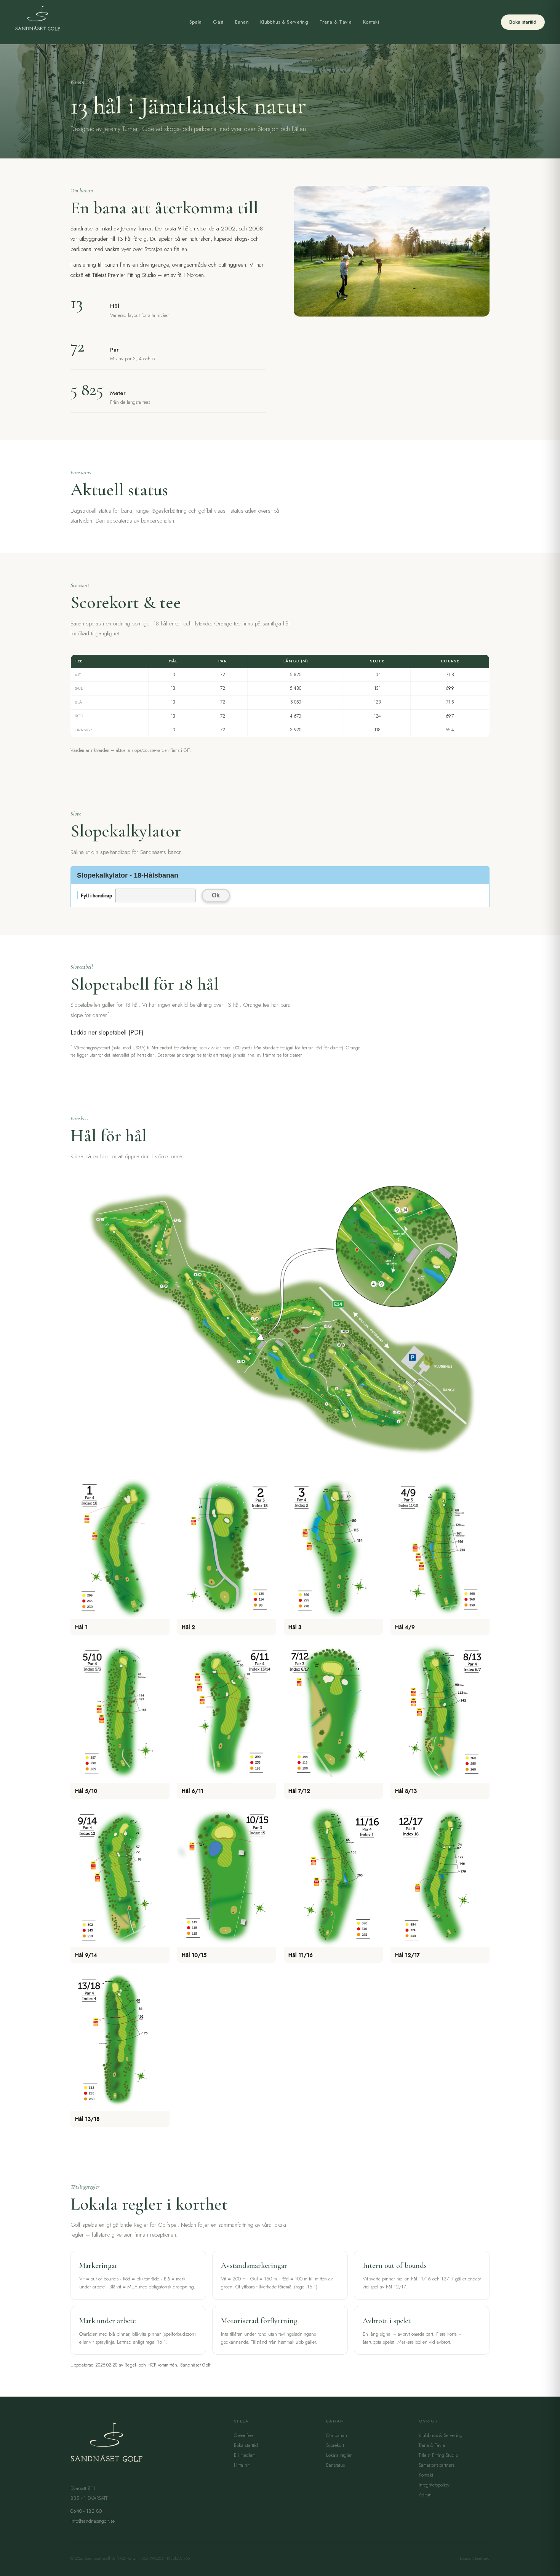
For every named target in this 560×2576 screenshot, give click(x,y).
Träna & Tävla (336, 22)
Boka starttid (523, 22)
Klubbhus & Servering (284, 22)
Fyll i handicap (96, 895)
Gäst (218, 22)
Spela (196, 22)
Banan (242, 22)
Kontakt (371, 22)
